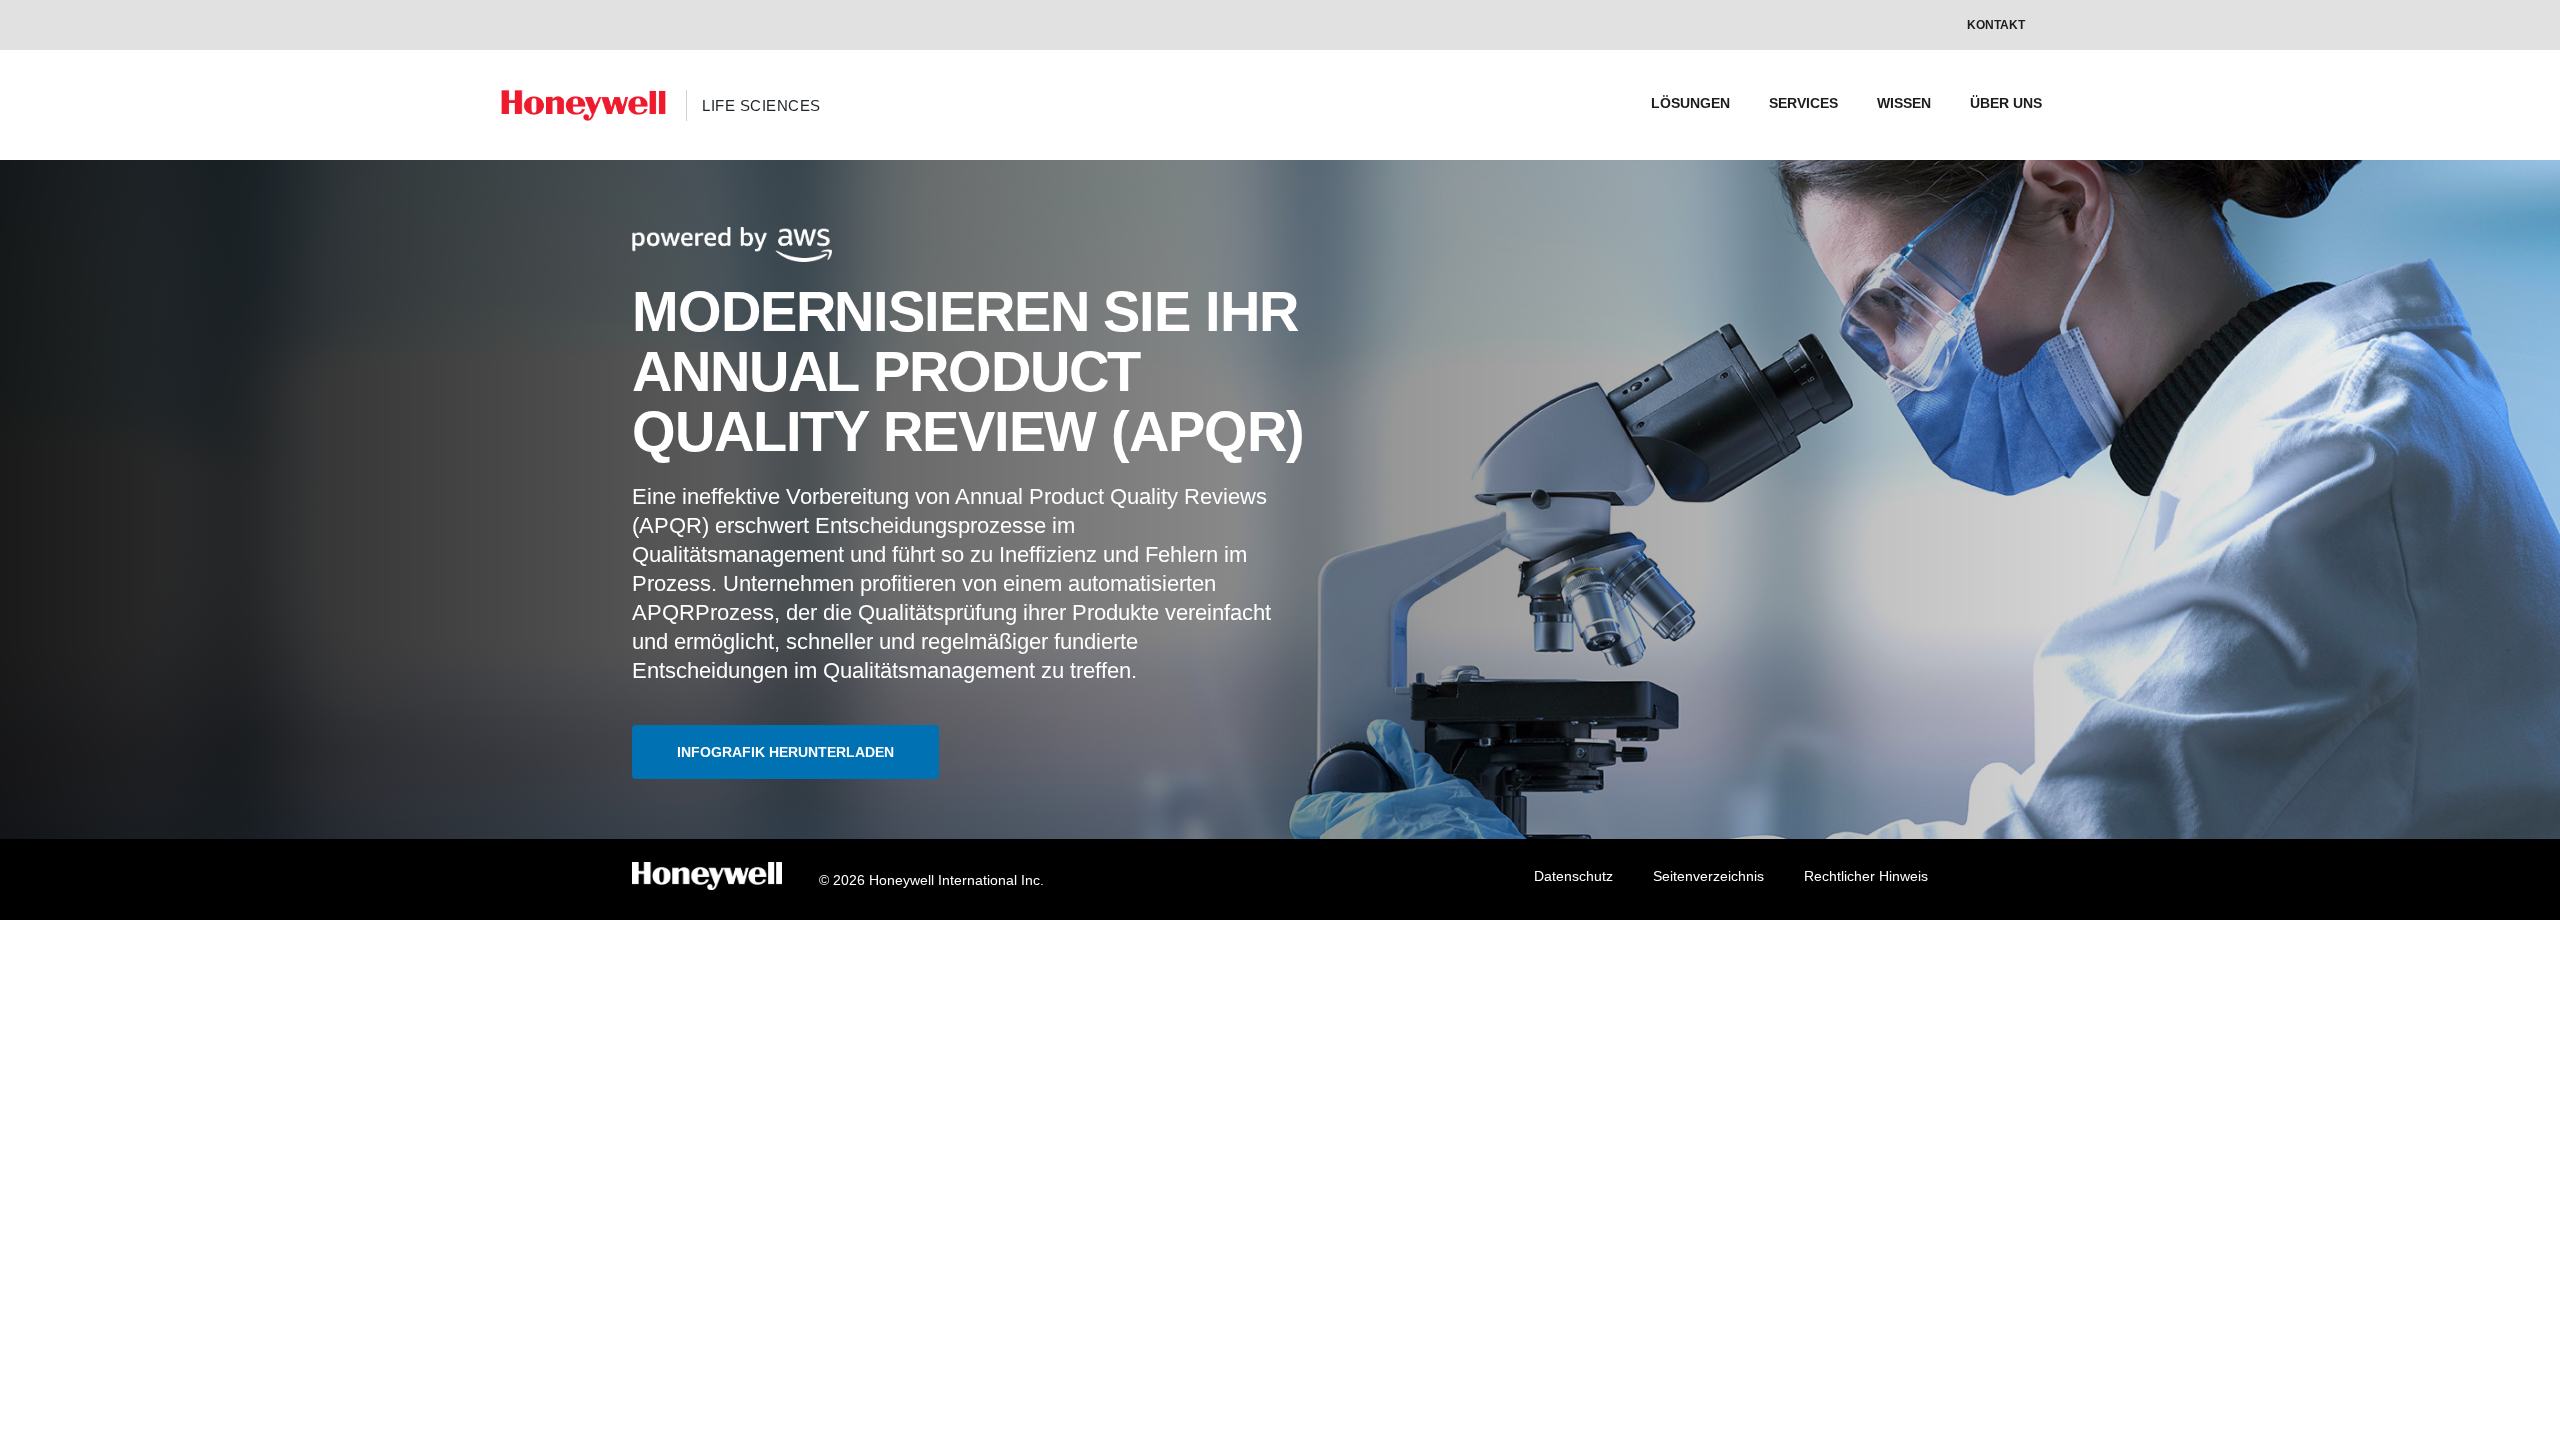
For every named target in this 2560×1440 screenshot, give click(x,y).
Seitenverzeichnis (1708, 876)
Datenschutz (1573, 876)
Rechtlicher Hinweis (1866, 876)
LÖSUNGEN (1690, 103)
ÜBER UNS (2006, 103)
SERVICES (1803, 103)
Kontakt (1996, 25)
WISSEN (1904, 103)
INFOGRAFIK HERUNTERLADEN (785, 752)
